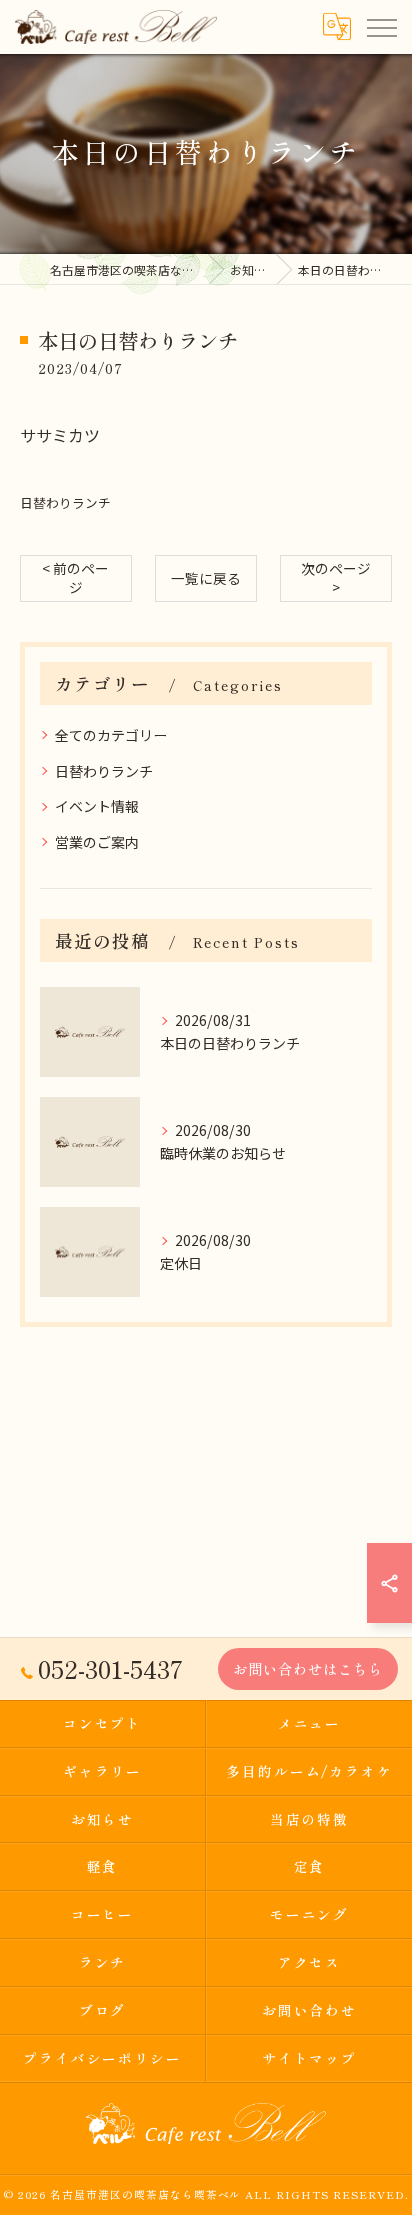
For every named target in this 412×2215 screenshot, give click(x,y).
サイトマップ (310, 2058)
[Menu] (381, 27)
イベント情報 (97, 806)
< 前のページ (75, 577)
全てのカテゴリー (111, 735)
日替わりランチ (65, 502)
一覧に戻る (206, 578)
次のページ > (336, 577)
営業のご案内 (97, 842)
